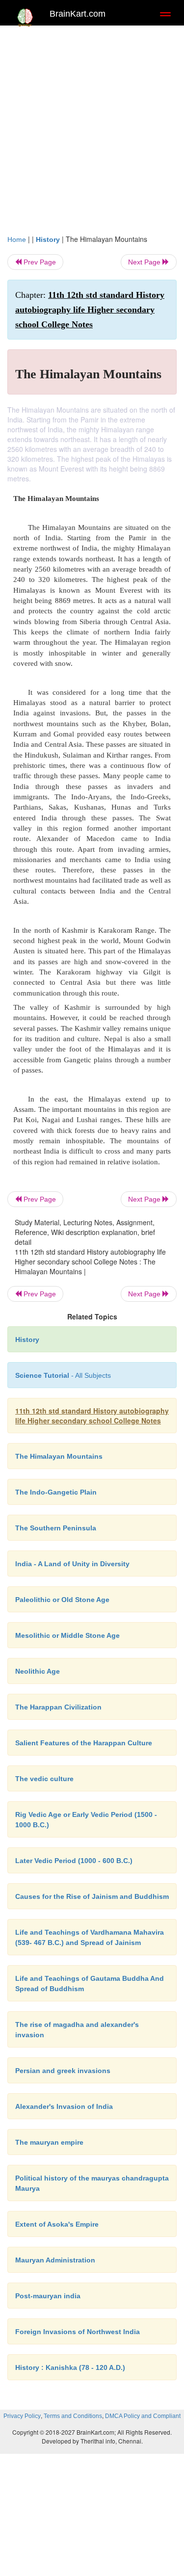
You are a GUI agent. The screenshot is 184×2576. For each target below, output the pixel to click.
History (48, 239)
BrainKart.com (78, 14)
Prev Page (39, 262)
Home (17, 239)
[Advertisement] (92, 127)
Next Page (145, 262)
